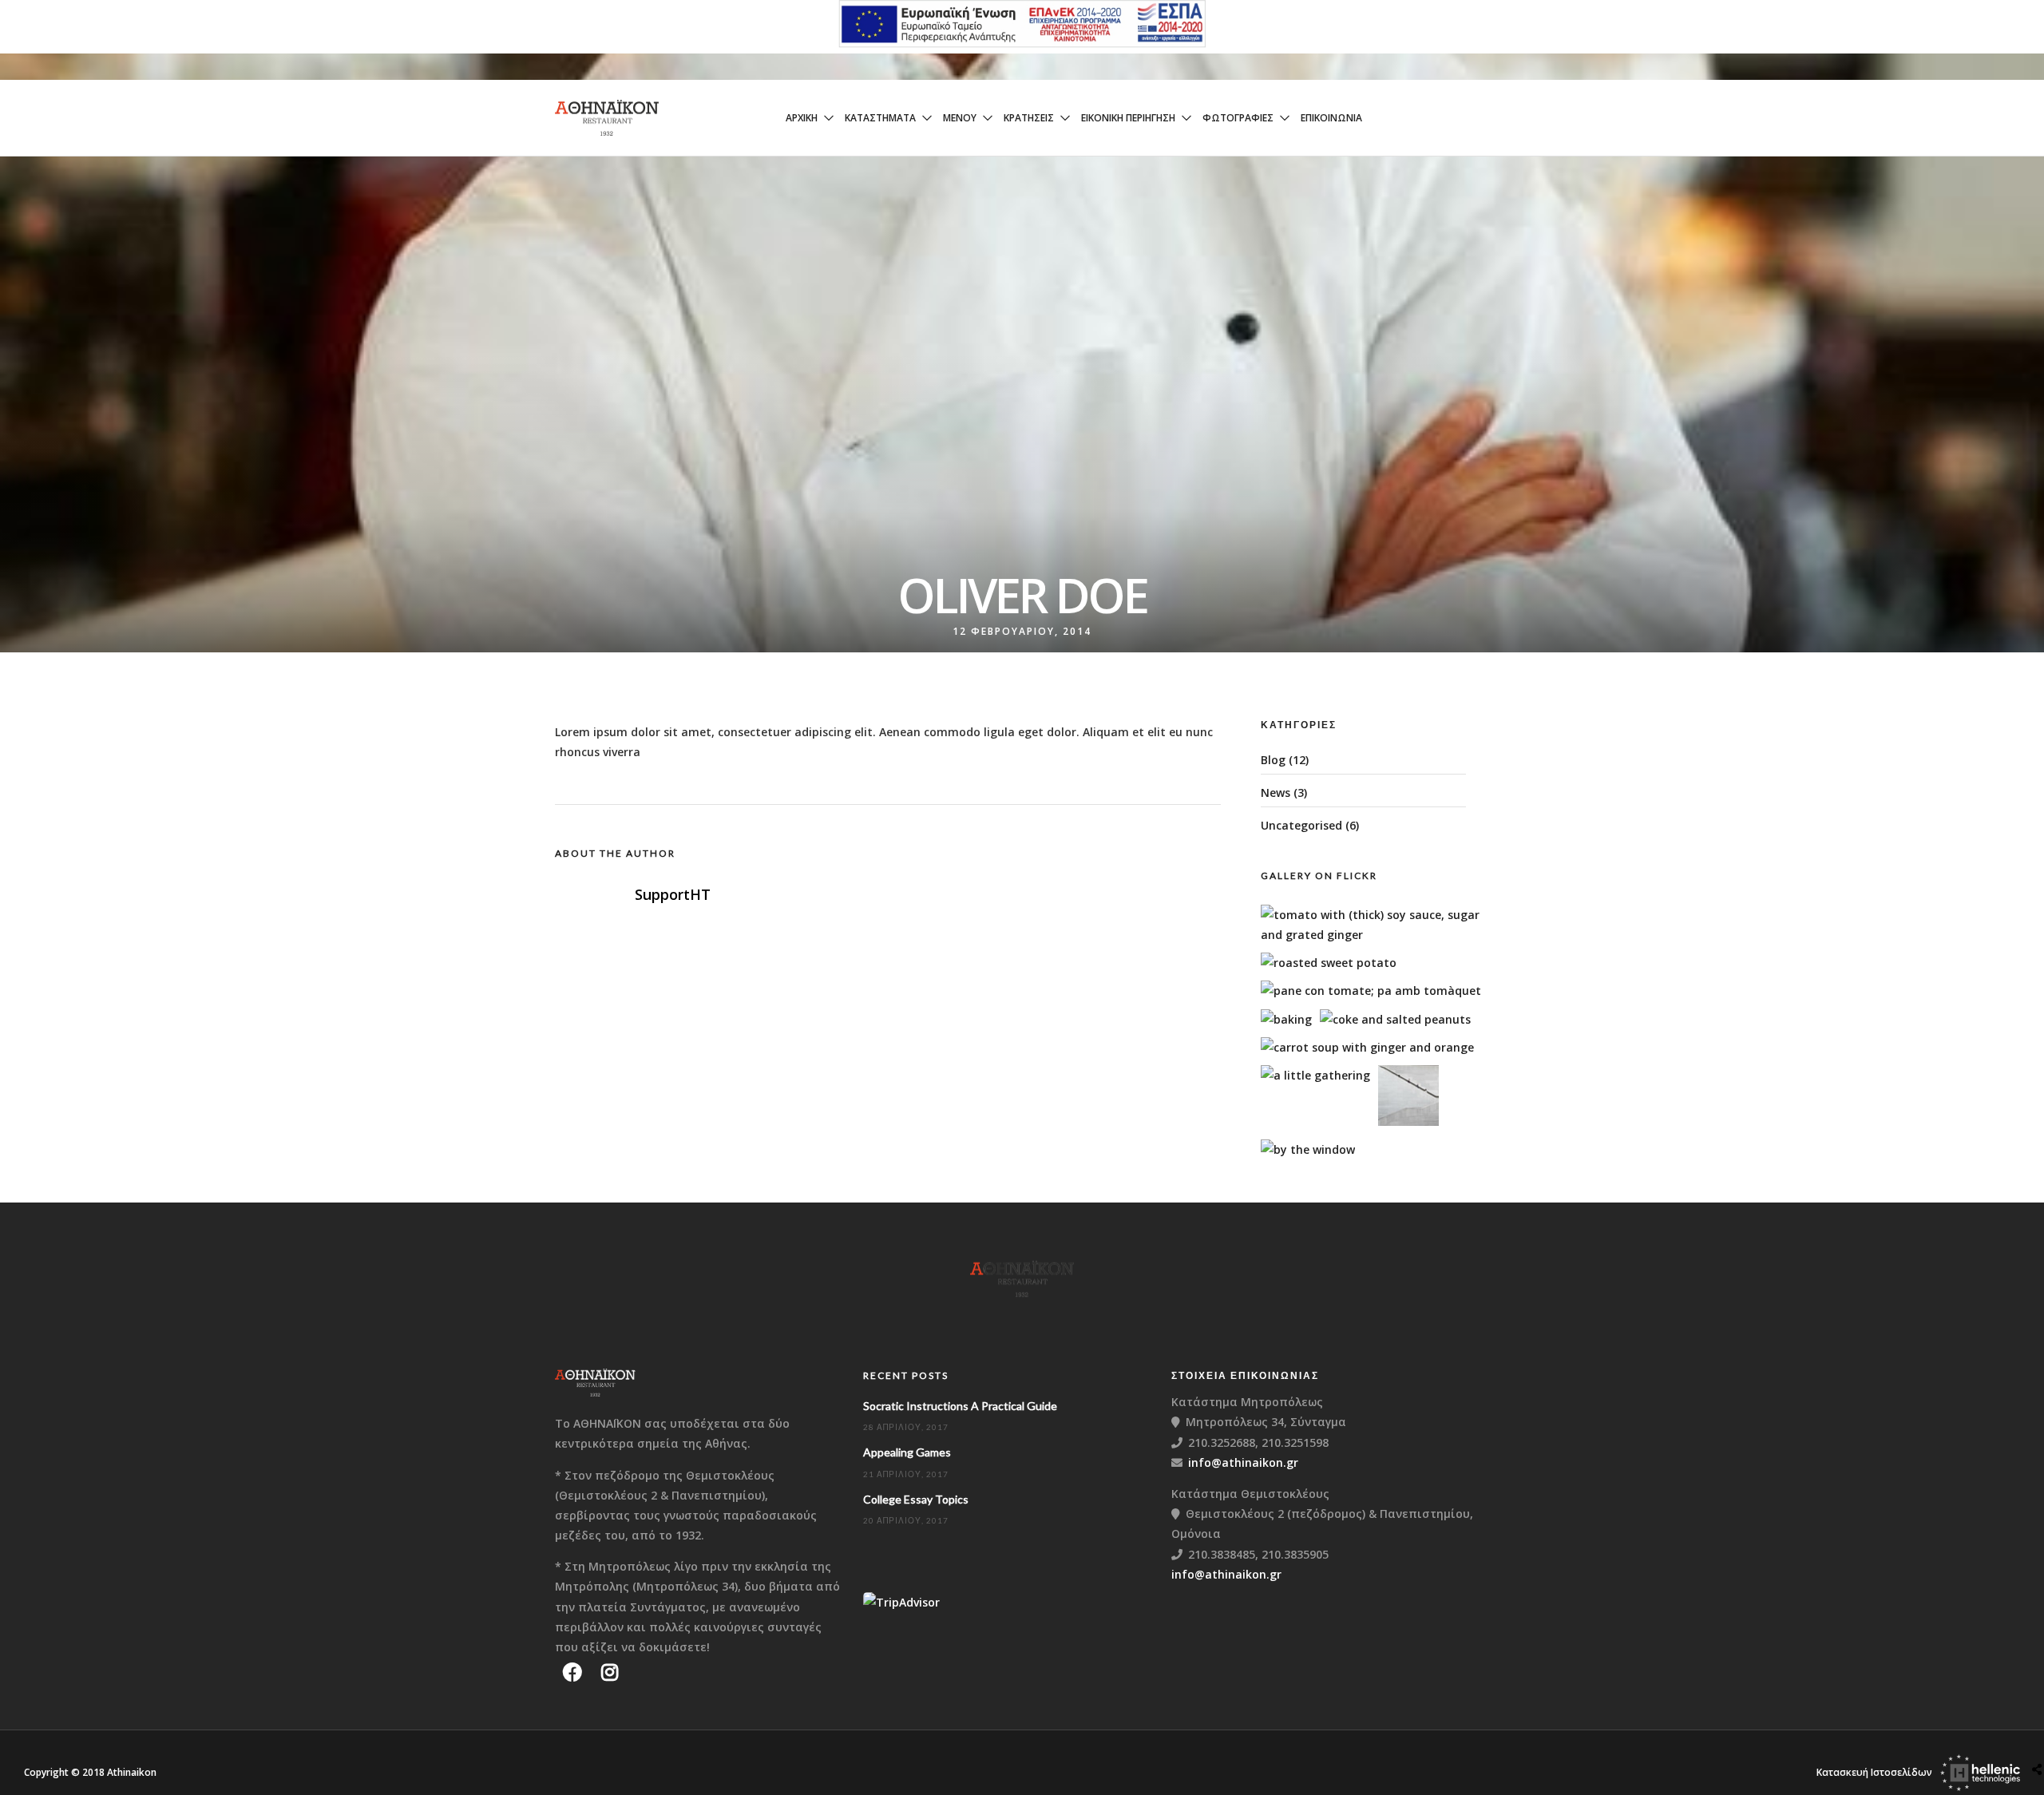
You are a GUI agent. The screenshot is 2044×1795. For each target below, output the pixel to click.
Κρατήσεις (1029, 118)
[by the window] (1308, 1149)
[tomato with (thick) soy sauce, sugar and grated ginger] (1380, 935)
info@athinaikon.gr (1243, 1462)
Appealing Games (907, 1452)
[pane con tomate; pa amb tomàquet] (1371, 991)
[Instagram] (610, 1672)
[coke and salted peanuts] (1395, 1019)
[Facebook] (572, 1672)
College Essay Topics (916, 1499)
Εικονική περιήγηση (1128, 118)
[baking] (1286, 1019)
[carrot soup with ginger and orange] (1367, 1047)
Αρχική (802, 118)
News (1276, 792)
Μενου (960, 118)
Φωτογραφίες (1238, 118)
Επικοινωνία (1331, 118)
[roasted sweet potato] (1329, 963)
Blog (1273, 760)
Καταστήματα (880, 118)
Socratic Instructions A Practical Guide (960, 1406)
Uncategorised (1301, 825)
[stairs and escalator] (1408, 1121)
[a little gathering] (1315, 1075)
